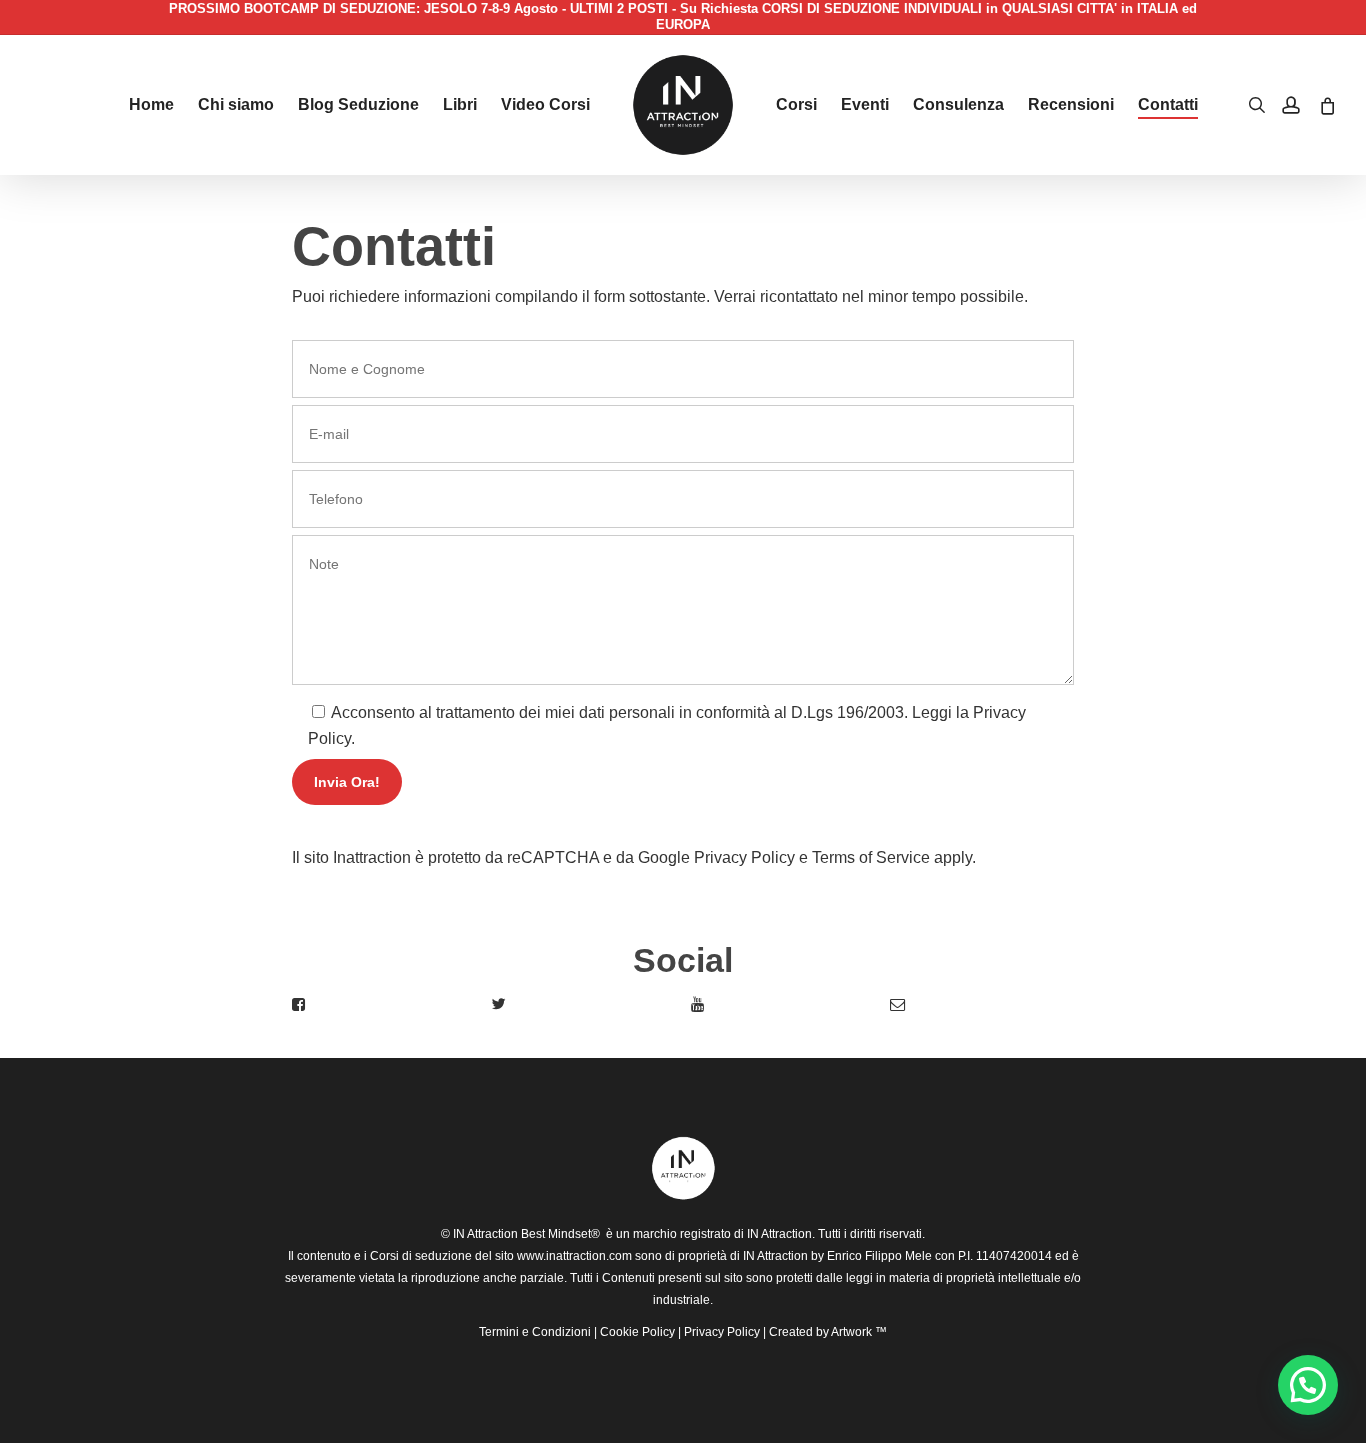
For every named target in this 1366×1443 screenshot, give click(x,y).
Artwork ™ (859, 1332)
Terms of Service (871, 857)
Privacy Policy (744, 857)
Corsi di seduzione (421, 1256)
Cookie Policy (637, 1332)
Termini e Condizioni (535, 1332)
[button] (1308, 1385)
